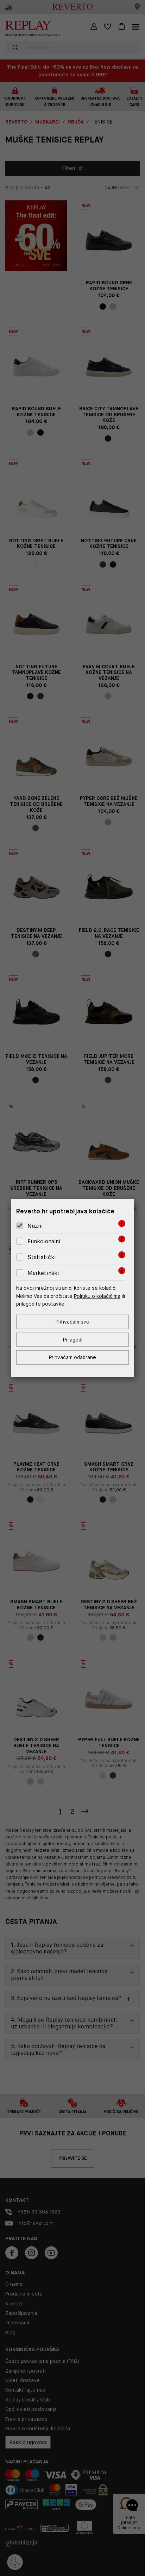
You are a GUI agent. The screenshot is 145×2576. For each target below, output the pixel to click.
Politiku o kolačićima (97, 1296)
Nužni (35, 1226)
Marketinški (43, 1273)
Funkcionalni (44, 1241)
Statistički (42, 1257)
